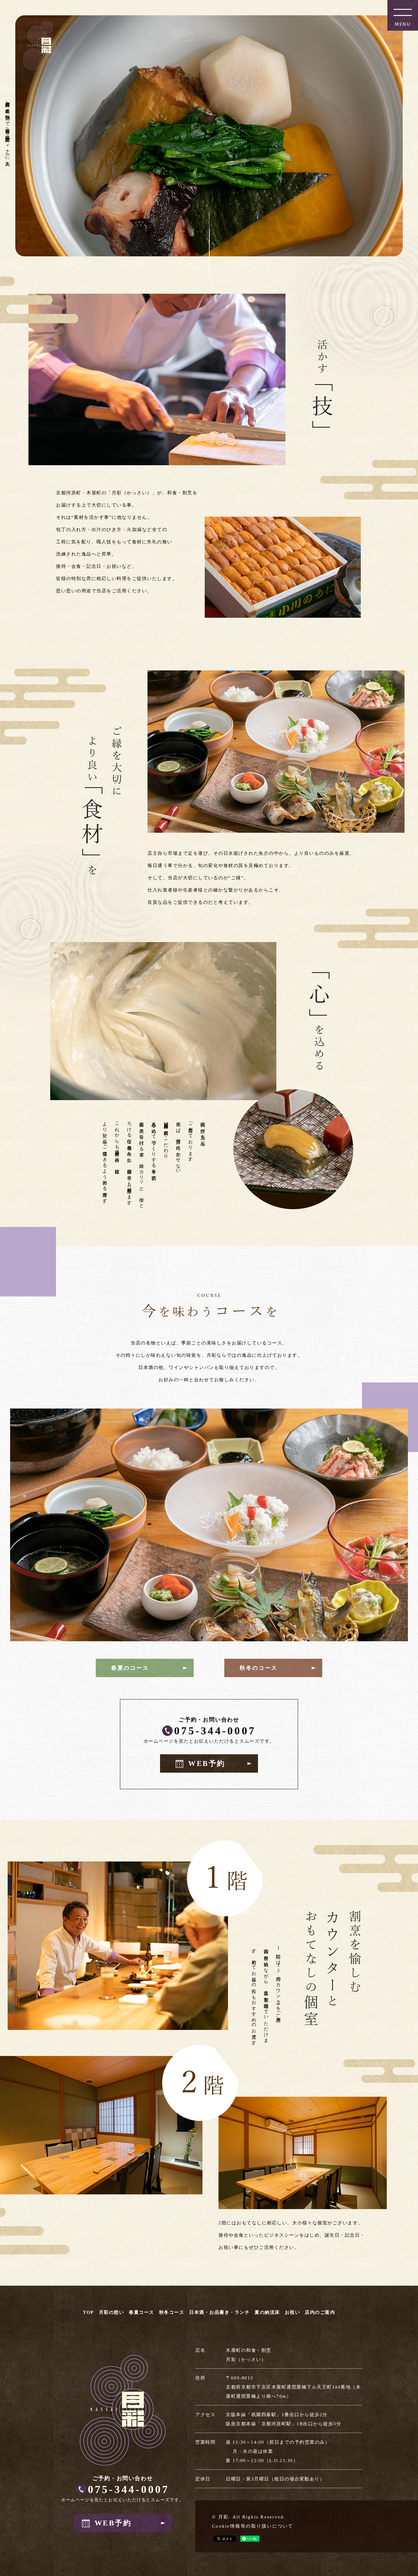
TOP (88, 2312)
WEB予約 (207, 1763)
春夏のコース (130, 1668)
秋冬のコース (259, 1668)
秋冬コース (172, 2312)
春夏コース (142, 2312)
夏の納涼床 (267, 2312)
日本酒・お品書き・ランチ (219, 2312)
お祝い (293, 2312)
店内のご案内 (320, 2312)
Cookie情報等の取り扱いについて (253, 2526)
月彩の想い (112, 2312)
